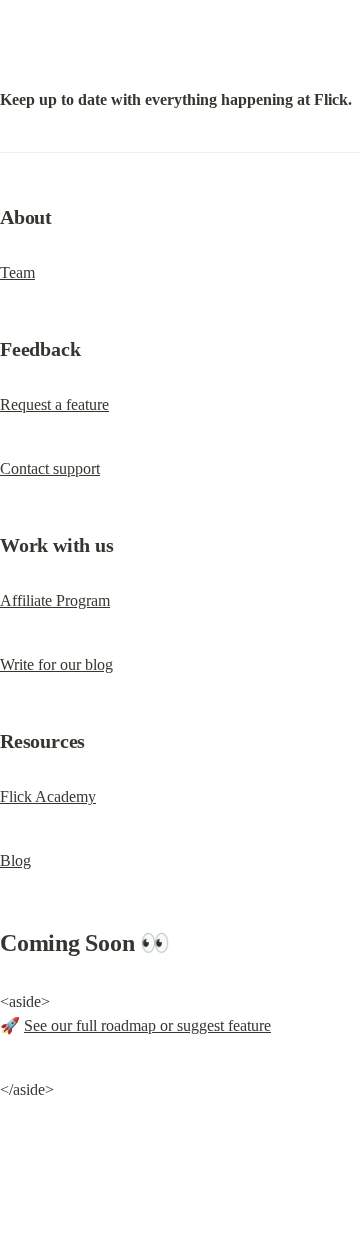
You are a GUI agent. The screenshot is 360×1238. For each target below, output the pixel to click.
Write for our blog (56, 664)
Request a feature (54, 404)
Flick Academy (48, 796)
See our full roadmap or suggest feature (147, 1025)
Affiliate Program (55, 600)
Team (17, 272)
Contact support (50, 468)
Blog (15, 860)
